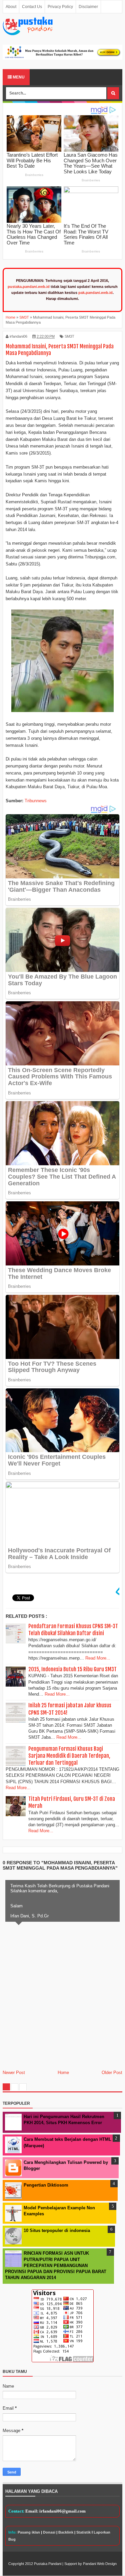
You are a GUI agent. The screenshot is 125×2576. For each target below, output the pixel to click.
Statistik (83, 2532)
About (11, 7)
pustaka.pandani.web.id (29, 287)
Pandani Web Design (100, 2564)
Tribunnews (36, 801)
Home (63, 2073)
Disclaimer (88, 7)
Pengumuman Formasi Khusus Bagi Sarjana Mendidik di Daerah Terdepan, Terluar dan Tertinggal (69, 1756)
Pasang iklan (29, 2532)
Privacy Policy (60, 7)
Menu (18, 77)
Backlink (66, 2532)
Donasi (49, 2532)
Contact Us (32, 7)
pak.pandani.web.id (95, 293)
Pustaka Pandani (48, 2564)
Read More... (98, 1658)
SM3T (69, 336)
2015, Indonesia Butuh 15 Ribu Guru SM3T (72, 1669)
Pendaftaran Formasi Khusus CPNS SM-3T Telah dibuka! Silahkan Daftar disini (73, 1630)
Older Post (112, 2073)
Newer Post (14, 2073)
